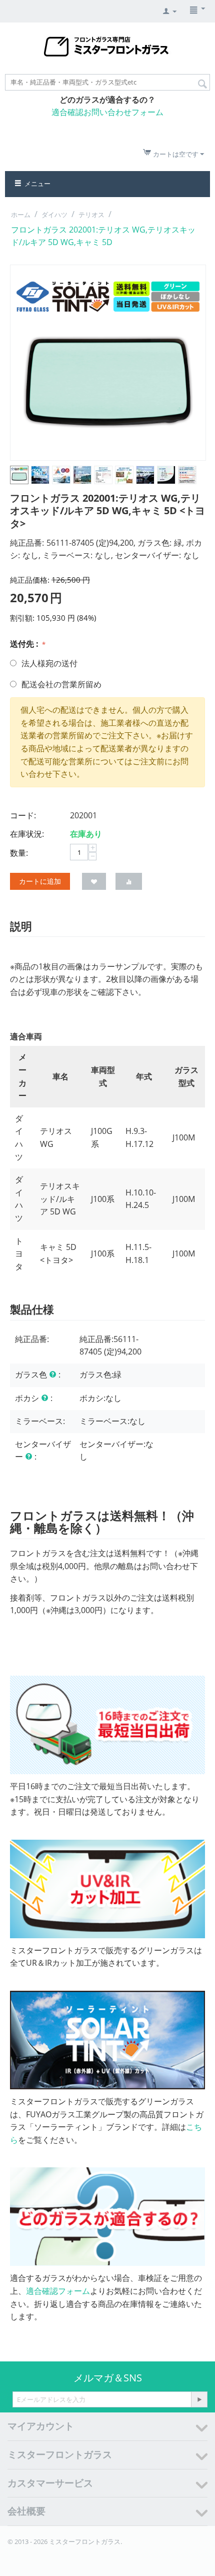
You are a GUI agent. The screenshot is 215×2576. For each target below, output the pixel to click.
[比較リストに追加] (129, 881)
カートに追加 (40, 881)
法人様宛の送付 (49, 663)
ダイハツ (54, 215)
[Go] (199, 2399)
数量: (19, 853)
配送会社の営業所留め (61, 684)
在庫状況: (27, 834)
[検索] (202, 83)
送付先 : (25, 644)
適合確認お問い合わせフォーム (107, 112)
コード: (23, 815)
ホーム (21, 215)
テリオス (91, 215)
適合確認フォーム (58, 2291)
